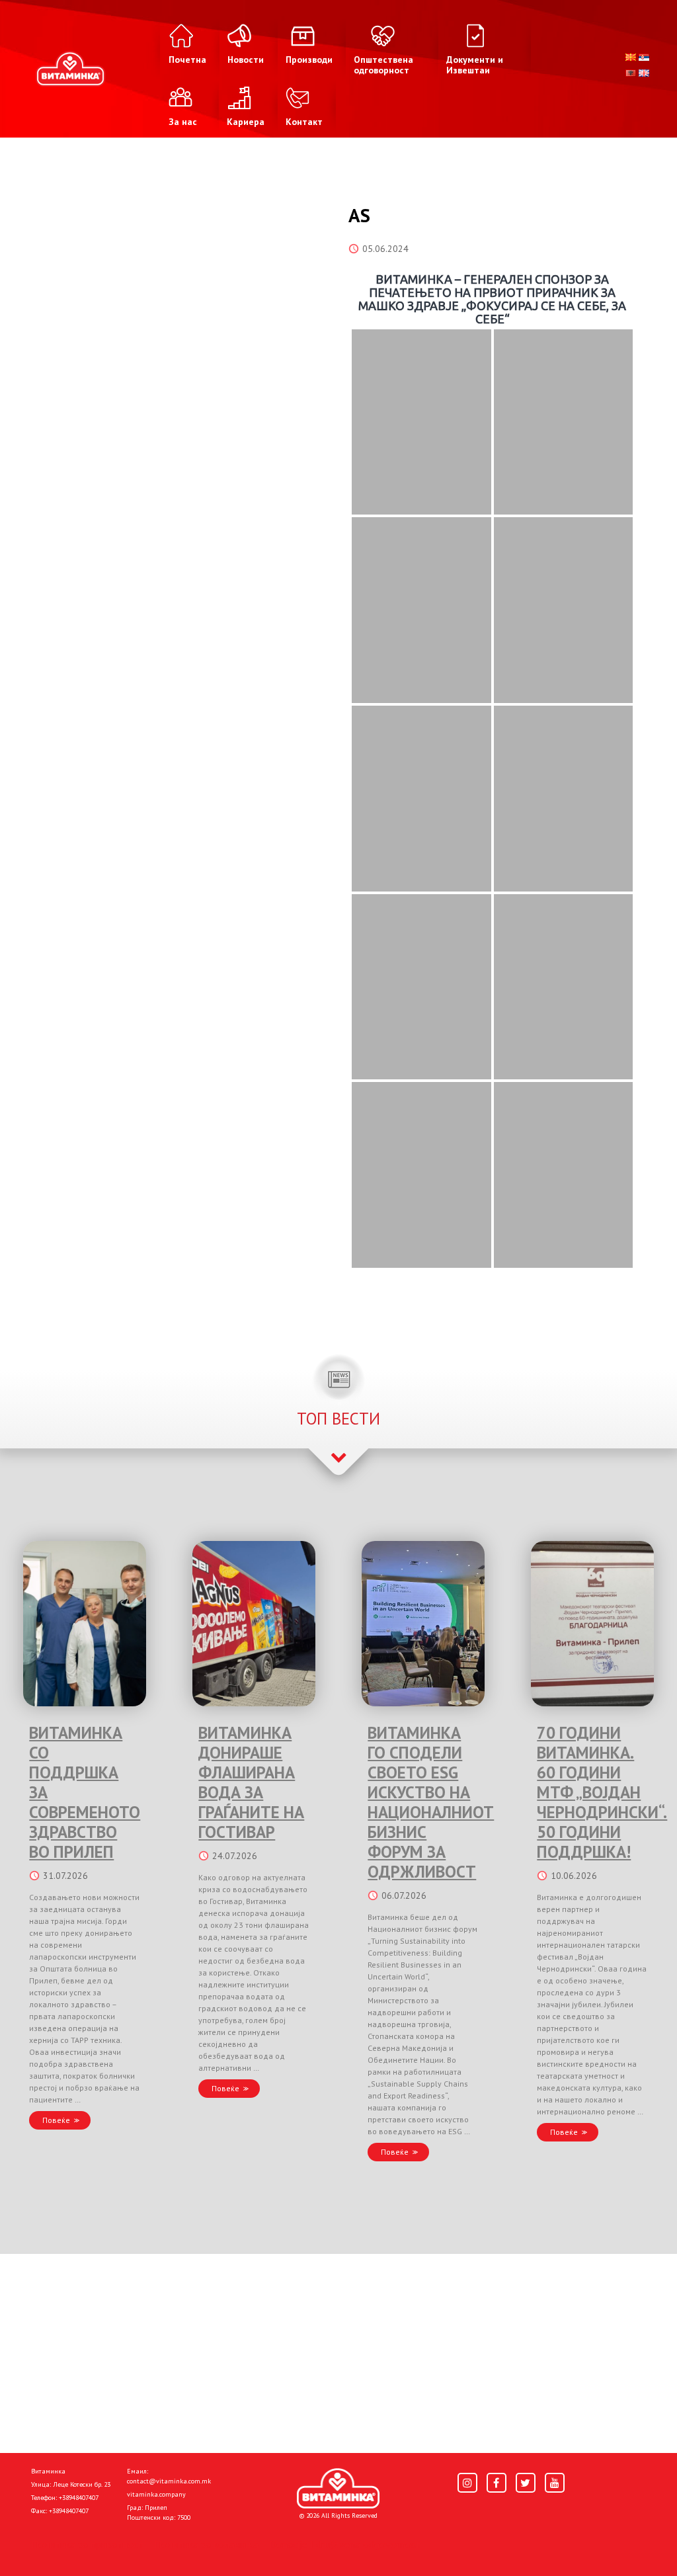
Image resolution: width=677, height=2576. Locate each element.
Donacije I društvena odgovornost (345, 2544)
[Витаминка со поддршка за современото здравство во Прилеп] (85, 1624)
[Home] (338, 2489)
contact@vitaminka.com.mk (169, 2481)
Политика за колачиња (206, 2544)
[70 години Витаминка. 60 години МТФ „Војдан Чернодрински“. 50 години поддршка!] (592, 1624)
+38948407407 (79, 2498)
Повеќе (56, 2120)
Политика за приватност (87, 2544)
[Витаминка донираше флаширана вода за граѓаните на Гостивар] (254, 1624)
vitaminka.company (156, 2494)
